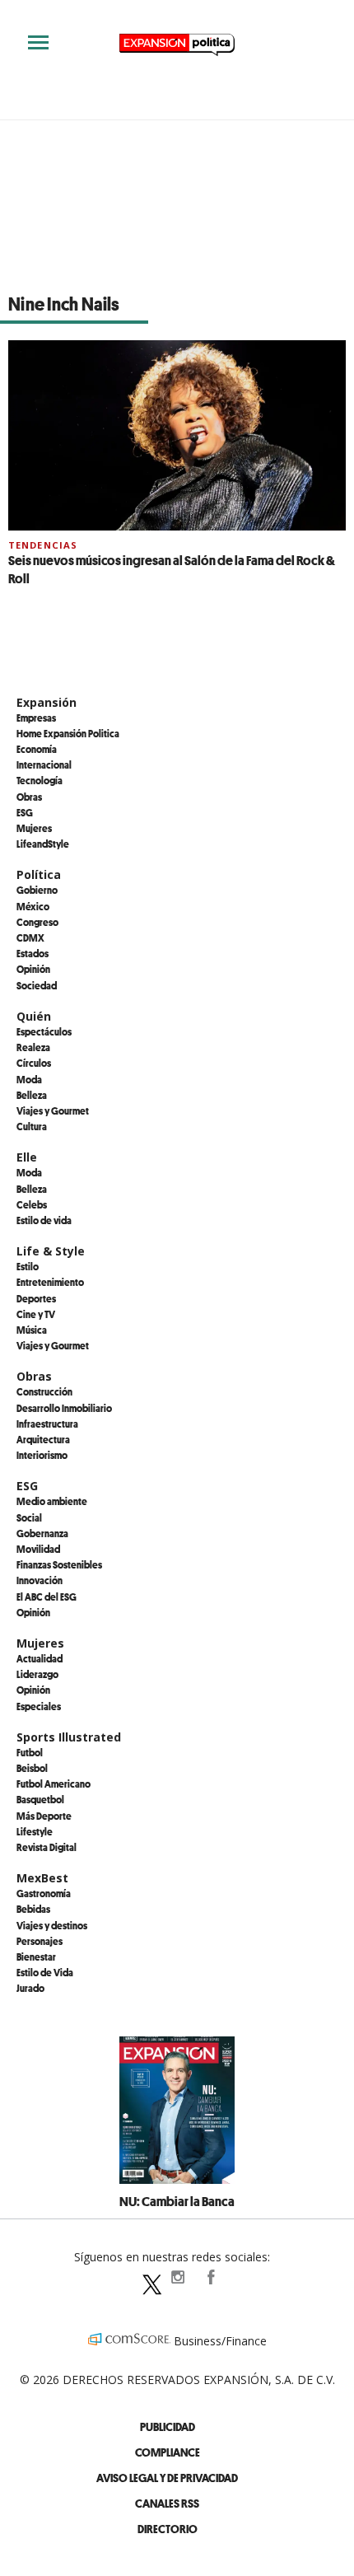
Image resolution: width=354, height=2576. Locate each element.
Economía (37, 749)
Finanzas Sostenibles (59, 1564)
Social (29, 1517)
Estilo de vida (44, 1220)
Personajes (40, 1941)
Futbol (30, 1752)
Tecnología (40, 780)
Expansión (47, 702)
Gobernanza (42, 1533)
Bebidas (33, 1909)
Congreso (37, 922)
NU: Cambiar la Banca (177, 2201)
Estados (33, 953)
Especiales (39, 1706)
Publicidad (168, 2426)
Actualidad (40, 1658)
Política (39, 874)
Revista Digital (47, 1847)
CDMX (30, 937)
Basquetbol (40, 1799)
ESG (25, 812)
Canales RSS (167, 2503)
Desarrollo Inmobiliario (64, 1408)
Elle (27, 1157)
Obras (29, 797)
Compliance (168, 2452)
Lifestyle (35, 1831)
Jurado (30, 1988)
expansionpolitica (177, 2277)
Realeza (33, 1047)
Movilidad (38, 1549)
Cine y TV (36, 1314)
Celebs (32, 1204)
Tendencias (43, 545)
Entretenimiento (50, 1282)
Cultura (32, 1126)
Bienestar (36, 1957)
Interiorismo (42, 1455)
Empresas (36, 718)
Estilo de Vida (45, 1972)
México (33, 906)
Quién (34, 1016)
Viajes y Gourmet (53, 1110)
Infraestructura (47, 1424)
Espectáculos (44, 1031)
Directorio (168, 2529)
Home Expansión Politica (68, 733)
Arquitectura (43, 1439)
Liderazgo (37, 1674)
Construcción (44, 1391)
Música (32, 1330)
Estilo (28, 1266)
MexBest (42, 1878)
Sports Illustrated (69, 1737)
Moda (29, 1079)
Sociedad (37, 985)
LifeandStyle (43, 844)
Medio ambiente (52, 1501)
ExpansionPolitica (210, 2277)
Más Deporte (44, 1816)
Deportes (36, 1298)
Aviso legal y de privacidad (167, 2478)
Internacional (44, 764)
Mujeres (34, 828)
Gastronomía (44, 1893)
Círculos (34, 1063)
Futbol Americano (54, 1784)
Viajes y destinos (52, 1925)
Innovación (40, 1580)
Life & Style (51, 1251)
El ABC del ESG (47, 1597)
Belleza (32, 1095)
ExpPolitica (144, 2277)
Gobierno (37, 890)
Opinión (33, 969)
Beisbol (32, 1768)
